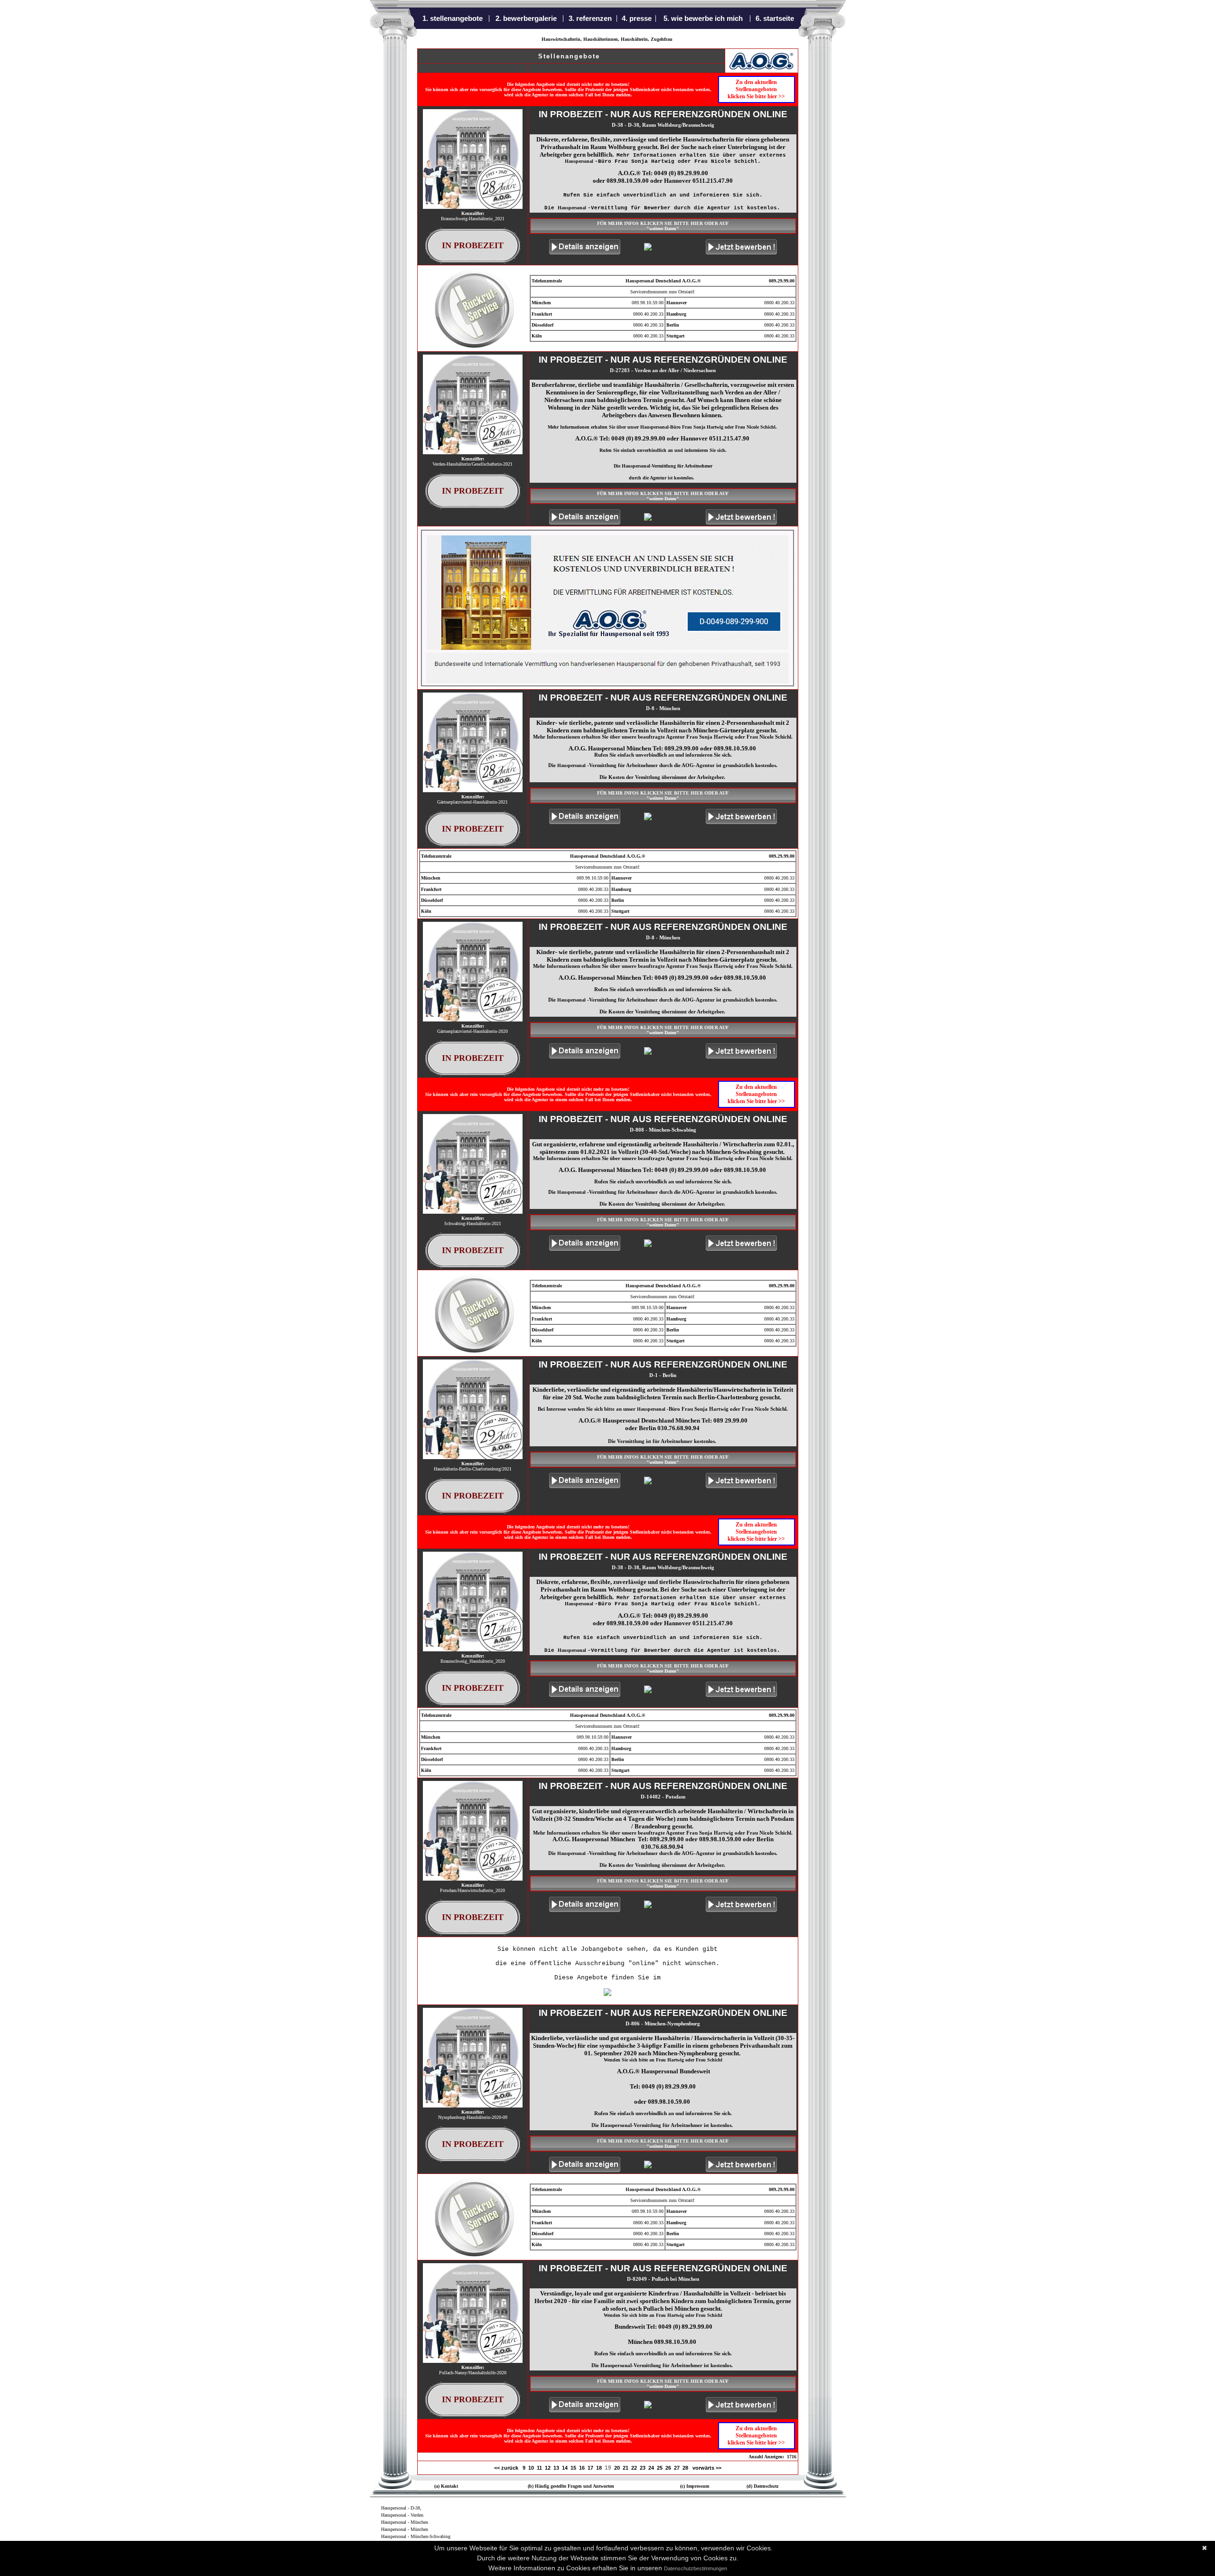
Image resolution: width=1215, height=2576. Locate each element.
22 (634, 2468)
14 (565, 2468)
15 (573, 2468)
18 (599, 2468)
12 (548, 2468)
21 (626, 2468)
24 (651, 2468)
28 (685, 2468)
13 (556, 2468)
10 (531, 2468)
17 (590, 2468)
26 (668, 2468)
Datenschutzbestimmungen (696, 2568)
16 (582, 2468)
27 (677, 2468)
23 (643, 2468)
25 (660, 2468)
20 (617, 2468)
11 (539, 2468)
